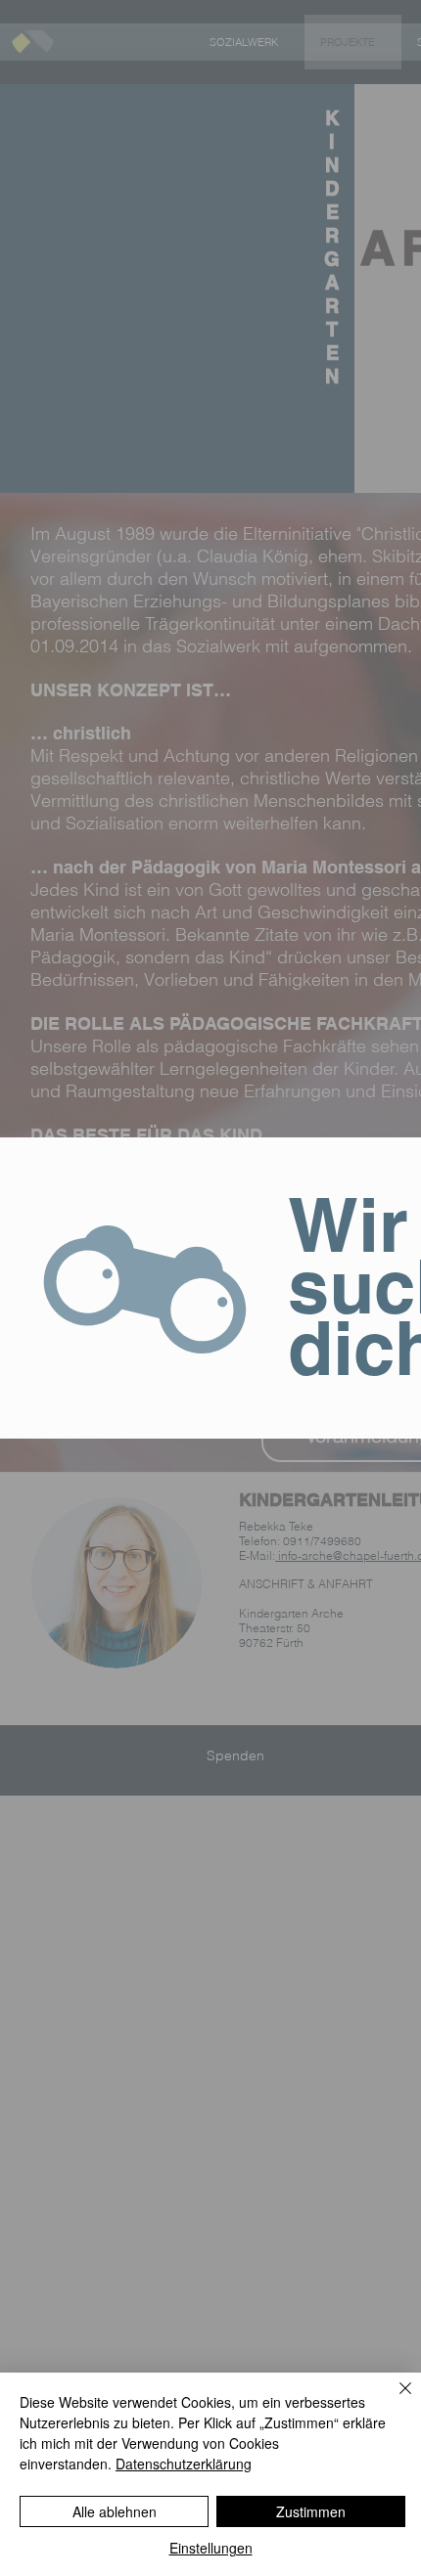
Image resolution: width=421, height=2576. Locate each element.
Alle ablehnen (115, 2511)
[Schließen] (394, 2400)
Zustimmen (311, 2511)
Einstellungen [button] (211, 2548)
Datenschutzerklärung (184, 2464)
